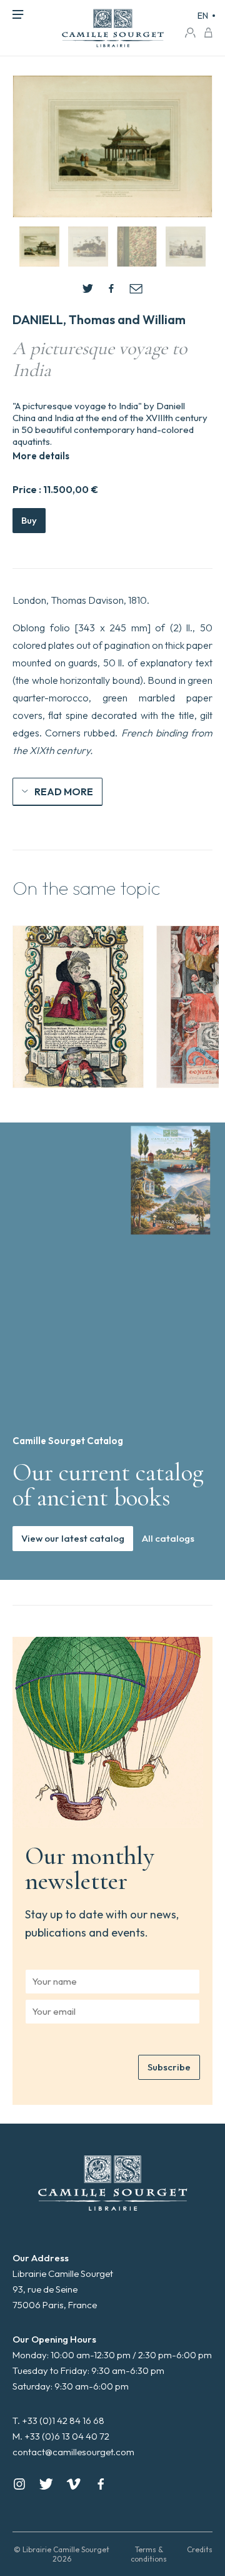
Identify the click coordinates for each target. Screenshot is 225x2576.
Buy (29, 520)
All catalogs (168, 1538)
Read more (64, 792)
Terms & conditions (149, 2554)
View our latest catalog (73, 1538)
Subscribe (169, 2067)
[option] (78, 1007)
